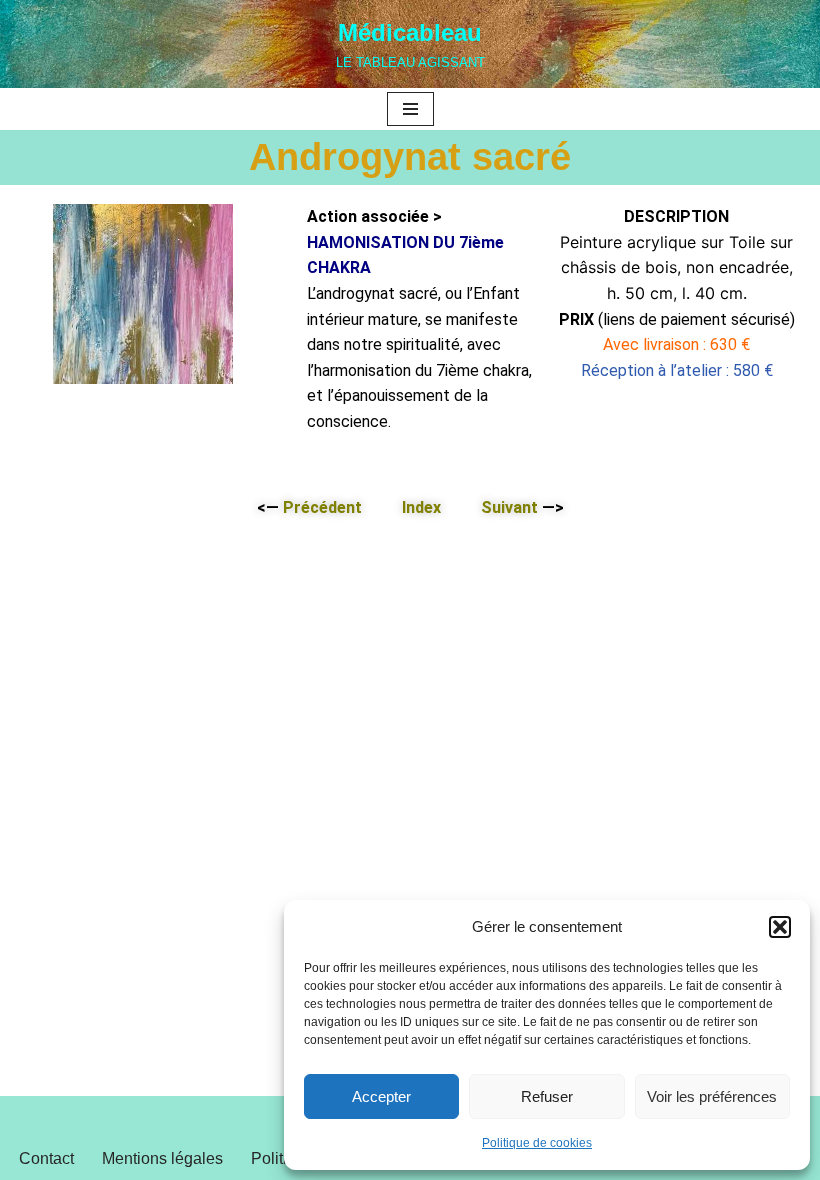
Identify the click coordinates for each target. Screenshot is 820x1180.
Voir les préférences (712, 1096)
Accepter (381, 1096)
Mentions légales (162, 1158)
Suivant (509, 507)
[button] (780, 927)
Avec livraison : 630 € (676, 344)
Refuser (547, 1096)
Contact (46, 1158)
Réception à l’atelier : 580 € (677, 370)
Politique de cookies (537, 1143)
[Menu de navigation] (410, 109)
